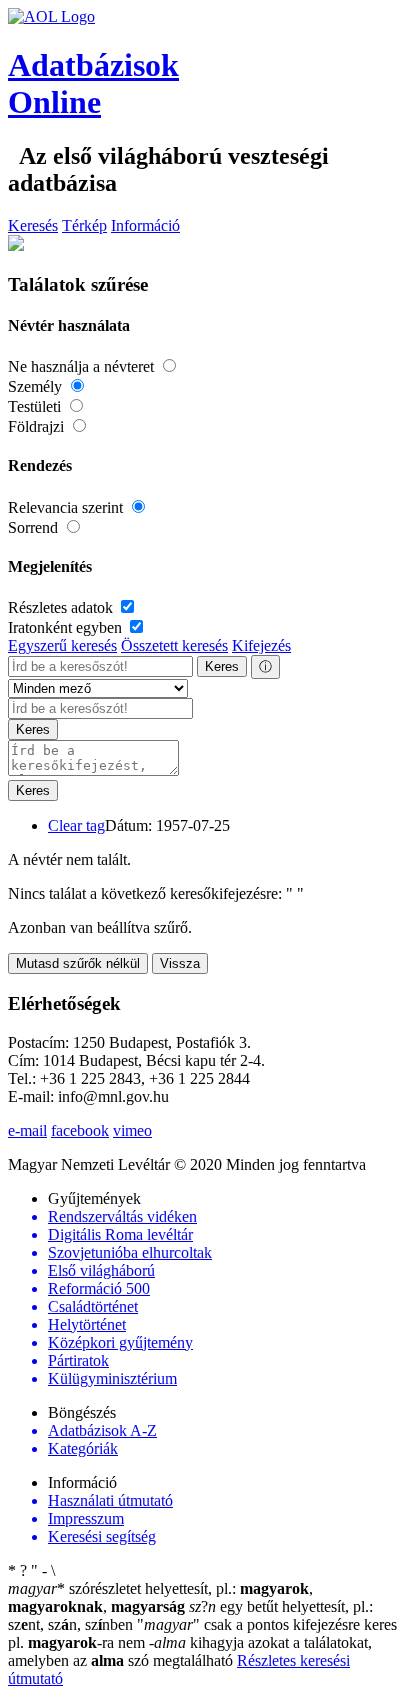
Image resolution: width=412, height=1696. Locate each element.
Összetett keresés (174, 645)
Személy (37, 386)
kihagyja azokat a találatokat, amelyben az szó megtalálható (190, 1651)
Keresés (33, 225)
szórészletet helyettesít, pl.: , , (160, 1597)
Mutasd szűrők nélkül (78, 963)
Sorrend (35, 527)
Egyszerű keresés (62, 645)
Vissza (180, 963)
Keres (222, 666)
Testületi (36, 406)
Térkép (84, 225)
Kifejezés (261, 645)
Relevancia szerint (67, 507)
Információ (145, 225)
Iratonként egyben (67, 627)
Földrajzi (38, 426)
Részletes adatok (62, 607)
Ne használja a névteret (83, 366)
